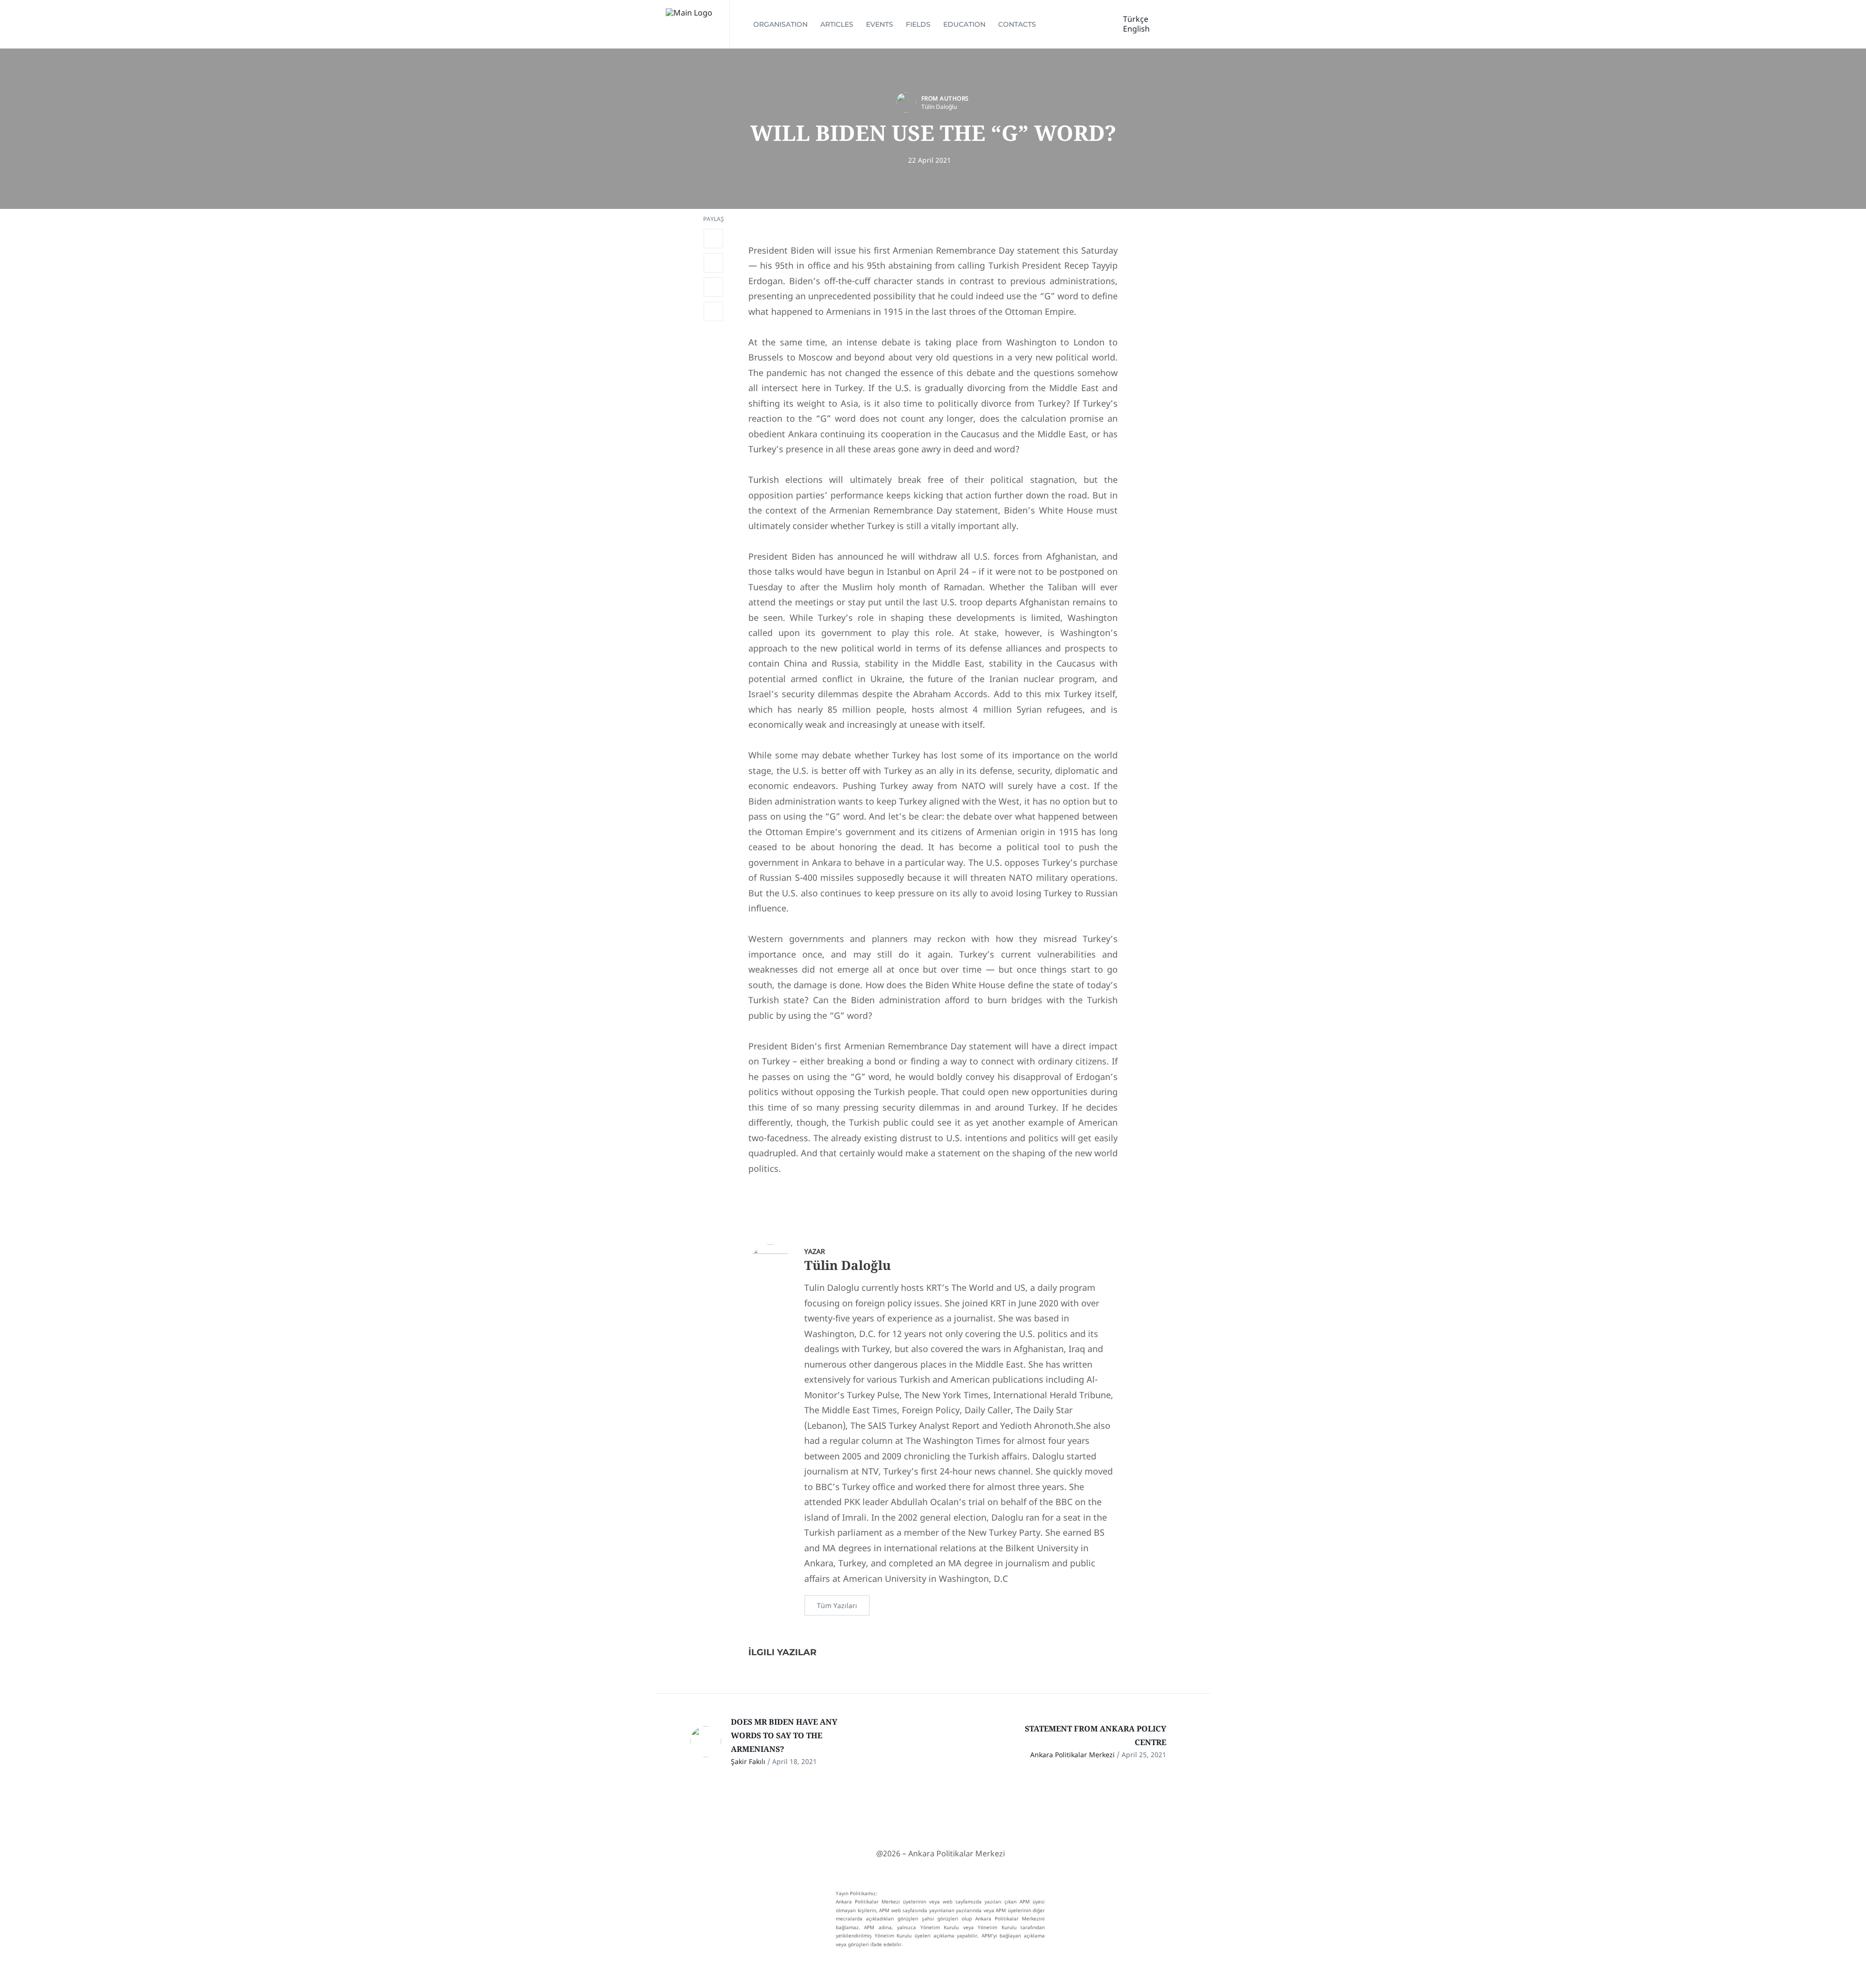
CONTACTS (1017, 24)
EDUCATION (964, 24)
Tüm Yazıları (837, 1605)
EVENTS (880, 24)
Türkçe (1136, 19)
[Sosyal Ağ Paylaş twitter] (713, 263)
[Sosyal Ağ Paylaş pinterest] (713, 311)
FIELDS (918, 24)
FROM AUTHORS (945, 98)
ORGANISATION (780, 24)
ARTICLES (837, 24)
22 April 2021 (930, 160)
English (1136, 29)
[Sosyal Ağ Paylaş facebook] (713, 239)
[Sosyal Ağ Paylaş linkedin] (713, 287)
